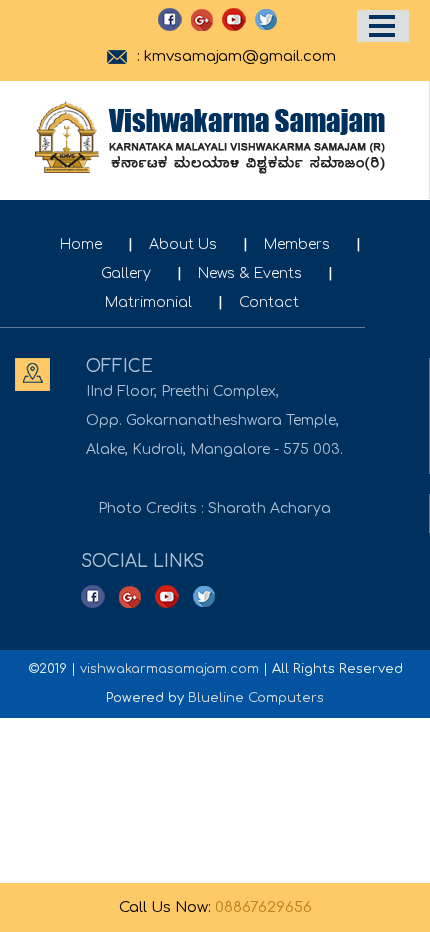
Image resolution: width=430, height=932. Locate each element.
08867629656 (263, 907)
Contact (269, 302)
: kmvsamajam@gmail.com (236, 56)
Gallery (126, 273)
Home (81, 244)
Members (297, 244)
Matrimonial (148, 302)
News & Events (250, 273)
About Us (183, 244)
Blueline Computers (256, 698)
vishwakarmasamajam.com (169, 669)
